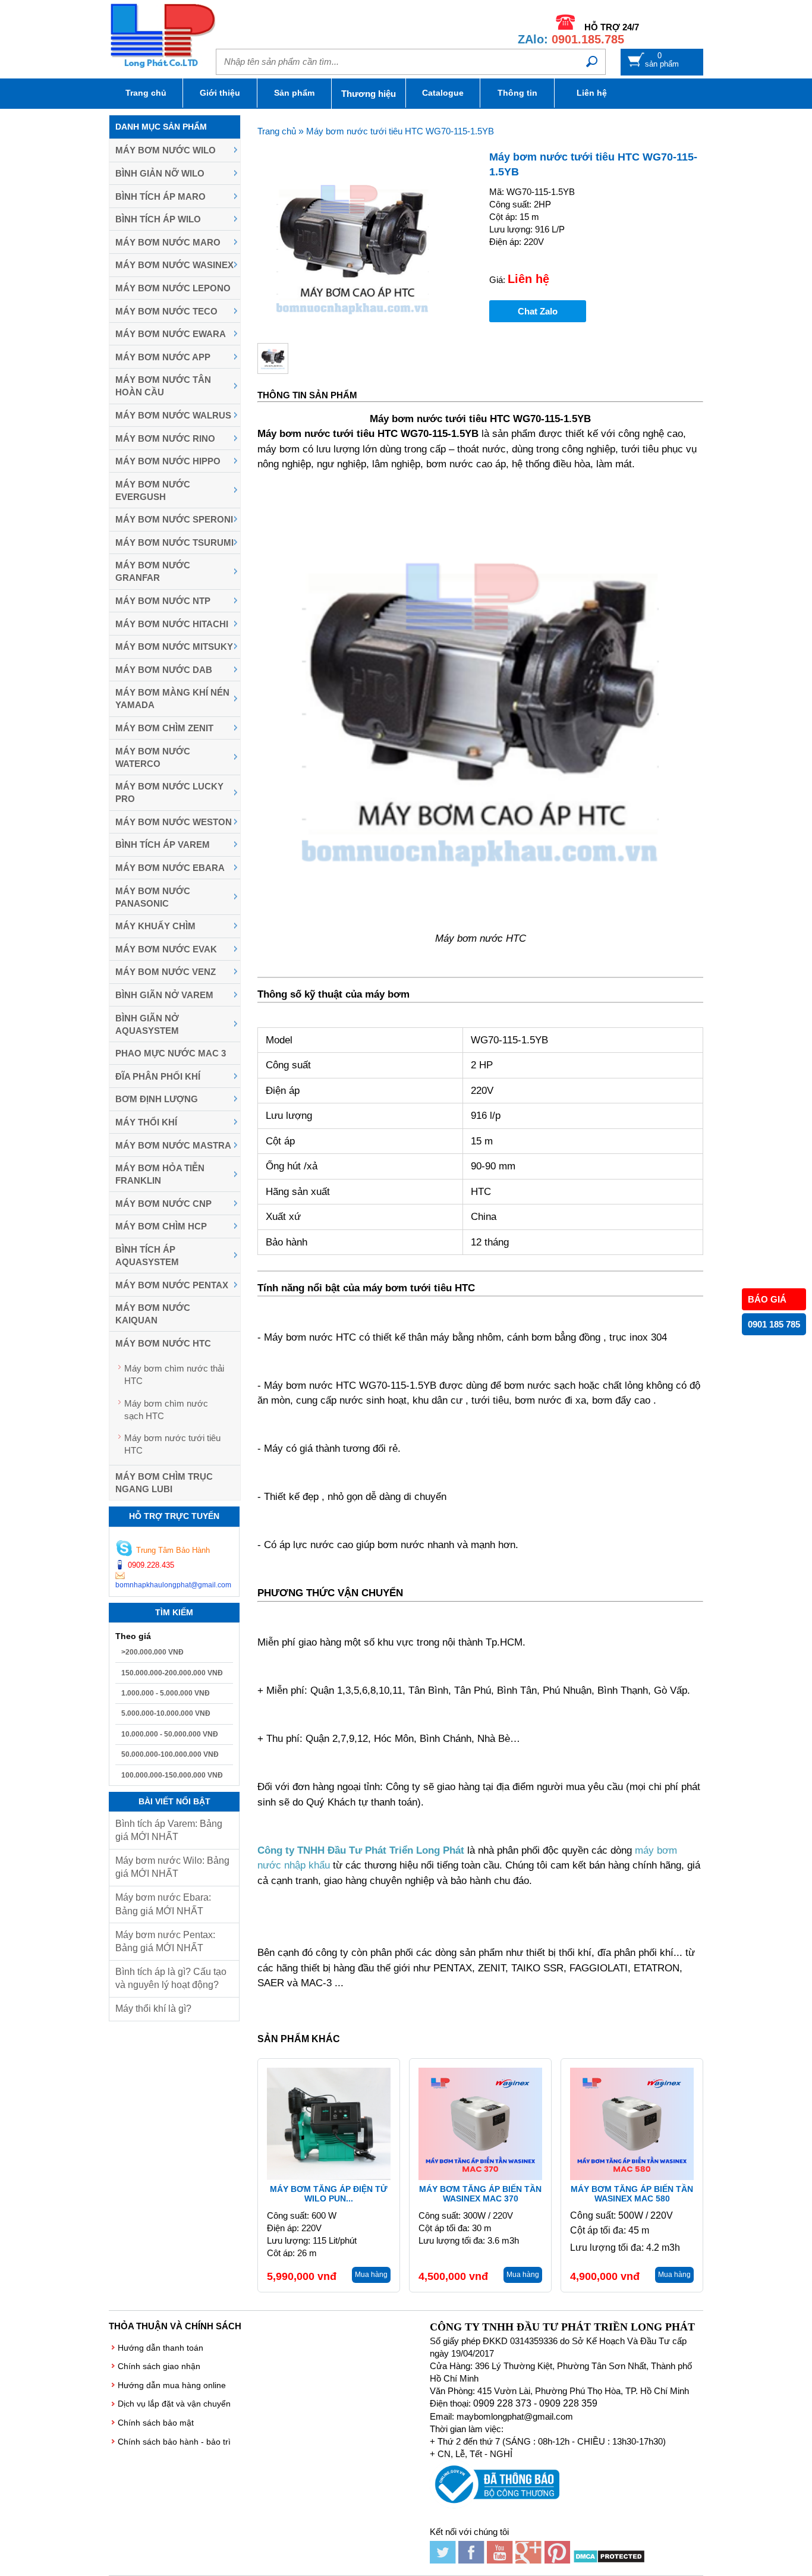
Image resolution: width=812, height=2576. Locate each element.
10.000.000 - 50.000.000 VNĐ (170, 1734)
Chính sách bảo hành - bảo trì (174, 2442)
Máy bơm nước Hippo (168, 461)
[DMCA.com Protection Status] (609, 2560)
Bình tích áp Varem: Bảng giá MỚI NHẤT (169, 1830)
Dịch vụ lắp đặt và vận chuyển (174, 2404)
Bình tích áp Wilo (158, 219)
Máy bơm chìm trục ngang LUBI (164, 1483)
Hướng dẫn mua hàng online (172, 2385)
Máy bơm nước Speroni (174, 519)
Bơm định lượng (157, 1099)
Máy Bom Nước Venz (166, 972)
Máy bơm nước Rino (165, 438)
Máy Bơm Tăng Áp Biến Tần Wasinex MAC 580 (632, 2194)
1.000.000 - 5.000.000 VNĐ (166, 1693)
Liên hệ (592, 93)
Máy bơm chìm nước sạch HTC (166, 1410)
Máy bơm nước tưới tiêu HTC (172, 1444)
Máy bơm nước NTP (163, 601)
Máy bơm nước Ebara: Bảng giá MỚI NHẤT (163, 1904)
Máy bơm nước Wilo (166, 150)
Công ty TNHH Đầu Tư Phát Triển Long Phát (361, 1850)
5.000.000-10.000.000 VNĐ (166, 1713)
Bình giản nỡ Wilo (160, 173)
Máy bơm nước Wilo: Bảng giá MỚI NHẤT (172, 1867)
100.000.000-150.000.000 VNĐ (172, 1775)
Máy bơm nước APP (163, 357)
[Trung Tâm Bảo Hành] (124, 1550)
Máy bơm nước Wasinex (174, 265)
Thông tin (517, 93)
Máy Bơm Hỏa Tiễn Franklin (160, 1174)
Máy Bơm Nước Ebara (170, 868)
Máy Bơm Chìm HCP (161, 1226)
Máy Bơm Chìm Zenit (164, 728)
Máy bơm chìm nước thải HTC (174, 1375)
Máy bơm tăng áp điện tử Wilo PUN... (329, 2194)
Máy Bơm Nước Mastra (173, 1145)
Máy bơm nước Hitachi (172, 624)
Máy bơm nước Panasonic (153, 897)
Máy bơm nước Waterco (153, 757)
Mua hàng (371, 2275)
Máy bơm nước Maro (168, 242)
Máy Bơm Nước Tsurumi (174, 542)
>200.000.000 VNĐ (152, 1652)
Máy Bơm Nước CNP (163, 1204)
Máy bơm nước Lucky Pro (169, 792)
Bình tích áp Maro (160, 196)
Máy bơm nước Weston (174, 822)
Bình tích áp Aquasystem (147, 1256)
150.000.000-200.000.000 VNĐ (172, 1673)
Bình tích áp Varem (163, 844)
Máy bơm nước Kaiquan (153, 1314)
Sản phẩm (294, 93)
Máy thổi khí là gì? (153, 2009)
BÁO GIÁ (767, 1299)
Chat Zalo (538, 311)
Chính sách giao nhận (159, 2366)
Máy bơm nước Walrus (173, 415)
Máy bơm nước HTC (163, 1343)
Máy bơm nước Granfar (153, 571)
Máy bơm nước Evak (166, 949)
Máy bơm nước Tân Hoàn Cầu (163, 386)
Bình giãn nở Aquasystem (147, 1024)
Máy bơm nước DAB (164, 670)
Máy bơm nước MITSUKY (174, 647)
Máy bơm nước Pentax (172, 1285)
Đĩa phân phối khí (158, 1076)
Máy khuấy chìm (155, 926)
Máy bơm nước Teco (166, 311)
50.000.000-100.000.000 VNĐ (170, 1754)
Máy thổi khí (146, 1122)
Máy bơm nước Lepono (173, 288)
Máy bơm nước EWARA (171, 334)
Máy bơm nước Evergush (153, 490)
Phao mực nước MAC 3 (171, 1053)
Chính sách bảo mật (156, 2423)
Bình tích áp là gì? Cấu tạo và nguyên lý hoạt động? (171, 1978)
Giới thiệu (220, 93)
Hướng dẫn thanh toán (160, 2348)
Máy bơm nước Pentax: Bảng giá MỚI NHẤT (165, 1941)
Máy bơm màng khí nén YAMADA (172, 699)
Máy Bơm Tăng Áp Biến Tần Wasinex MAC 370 (480, 2194)
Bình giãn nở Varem (164, 995)
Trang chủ (146, 93)
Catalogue (443, 93)
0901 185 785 (774, 1324)
